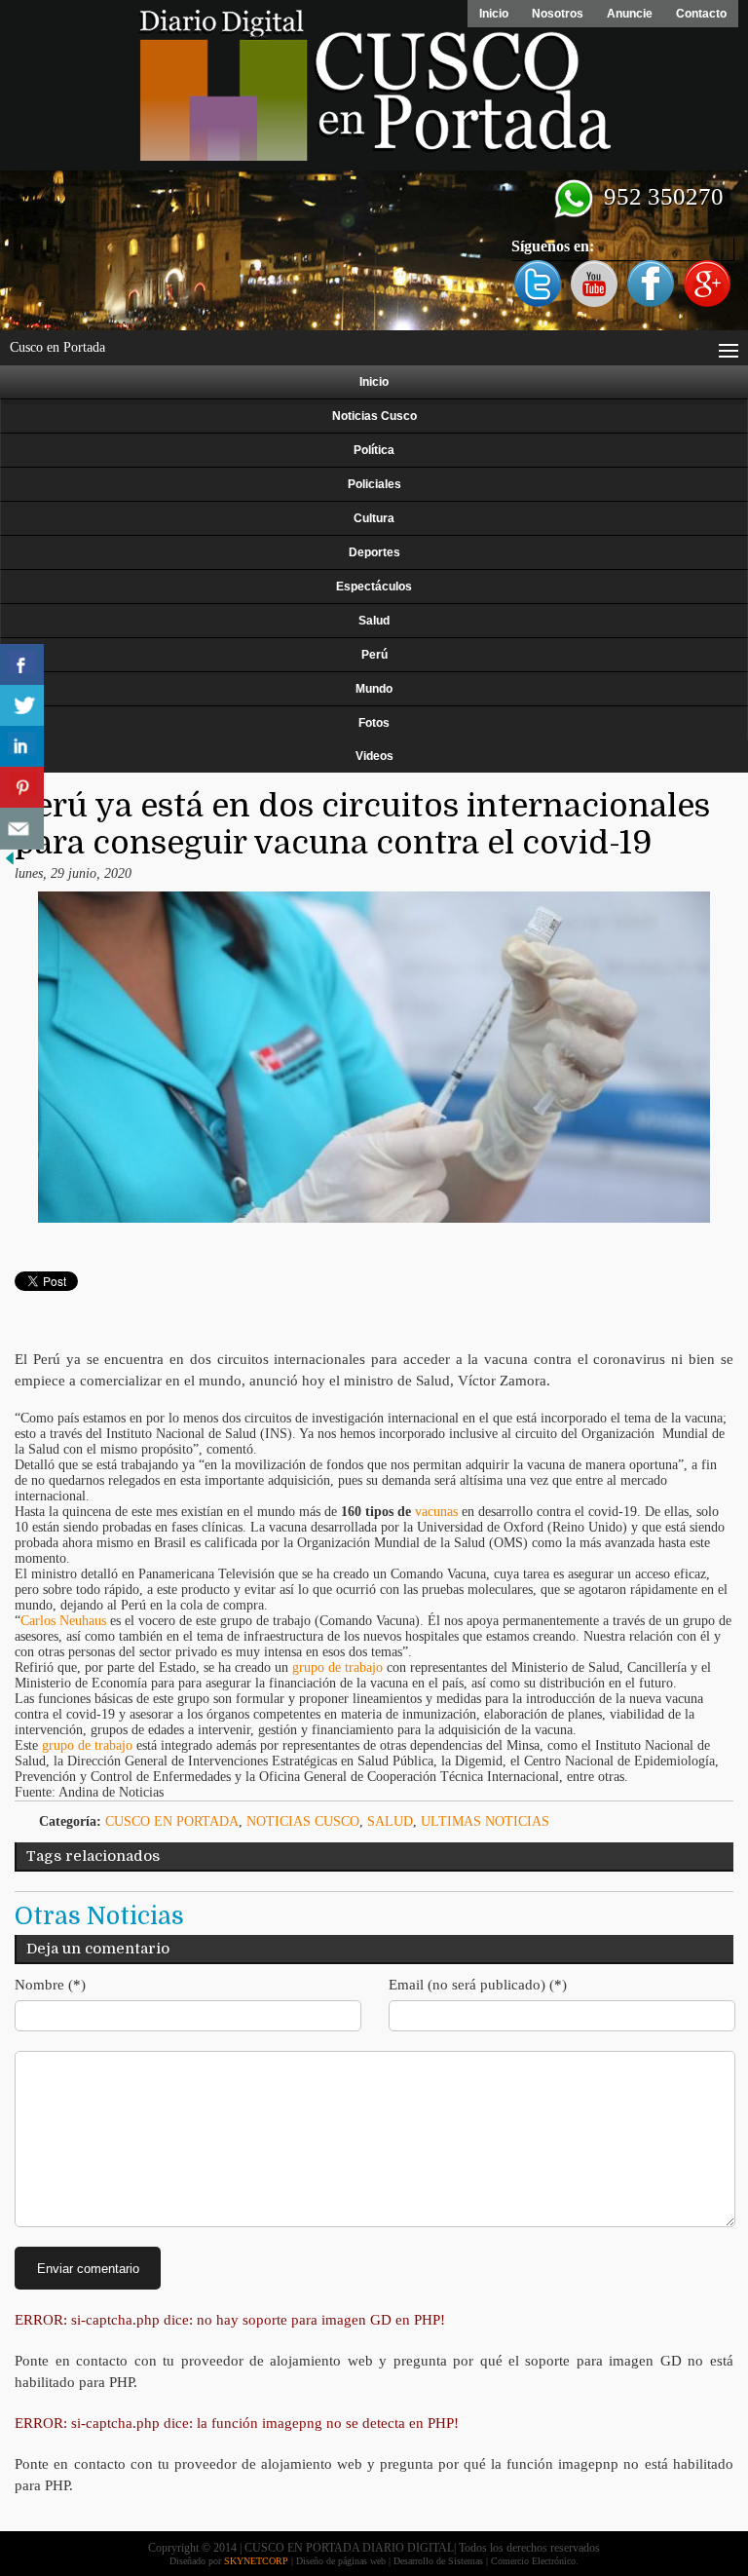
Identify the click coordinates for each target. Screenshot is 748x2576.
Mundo (374, 689)
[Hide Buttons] (10, 864)
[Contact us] (22, 829)
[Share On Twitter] (22, 706)
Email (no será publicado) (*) (478, 1985)
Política (374, 450)
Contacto (701, 14)
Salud (374, 621)
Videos (374, 756)
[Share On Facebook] (22, 665)
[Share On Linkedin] (22, 747)
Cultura (374, 518)
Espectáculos (374, 587)
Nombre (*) (50, 1985)
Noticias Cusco (374, 416)
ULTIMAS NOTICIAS (485, 1821)
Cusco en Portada (172, 1821)
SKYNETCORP (256, 2561)
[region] (374, 250)
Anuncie (630, 14)
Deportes (374, 552)
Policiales (374, 484)
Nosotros (558, 14)
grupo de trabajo (337, 1667)
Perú (374, 655)
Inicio (494, 14)
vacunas (436, 1512)
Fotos (374, 723)
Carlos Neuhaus (65, 1621)
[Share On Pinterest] (22, 788)
